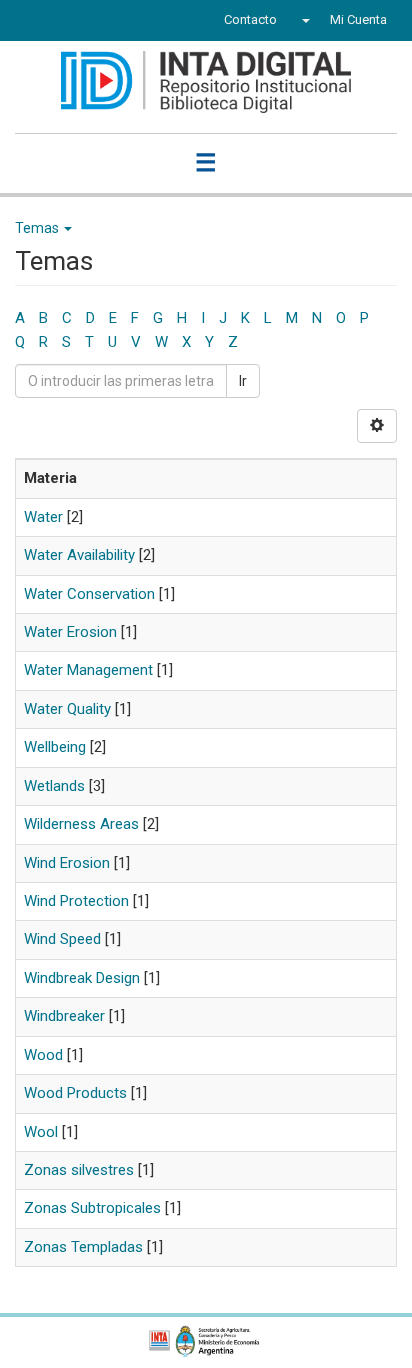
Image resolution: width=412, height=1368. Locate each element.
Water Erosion (70, 632)
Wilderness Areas (81, 824)
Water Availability (79, 555)
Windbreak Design (82, 978)
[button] (303, 20)
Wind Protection (76, 901)
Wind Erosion (67, 863)
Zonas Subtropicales (92, 1208)
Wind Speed (62, 939)
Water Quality (67, 709)
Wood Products (75, 1093)
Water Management (88, 670)
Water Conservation (89, 594)
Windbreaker (64, 1016)
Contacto (250, 19)
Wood (43, 1055)
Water (43, 517)
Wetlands (54, 786)
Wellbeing (55, 747)
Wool (41, 1132)
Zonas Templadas (83, 1247)
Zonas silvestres (79, 1170)
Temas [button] (38, 228)
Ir (243, 381)
